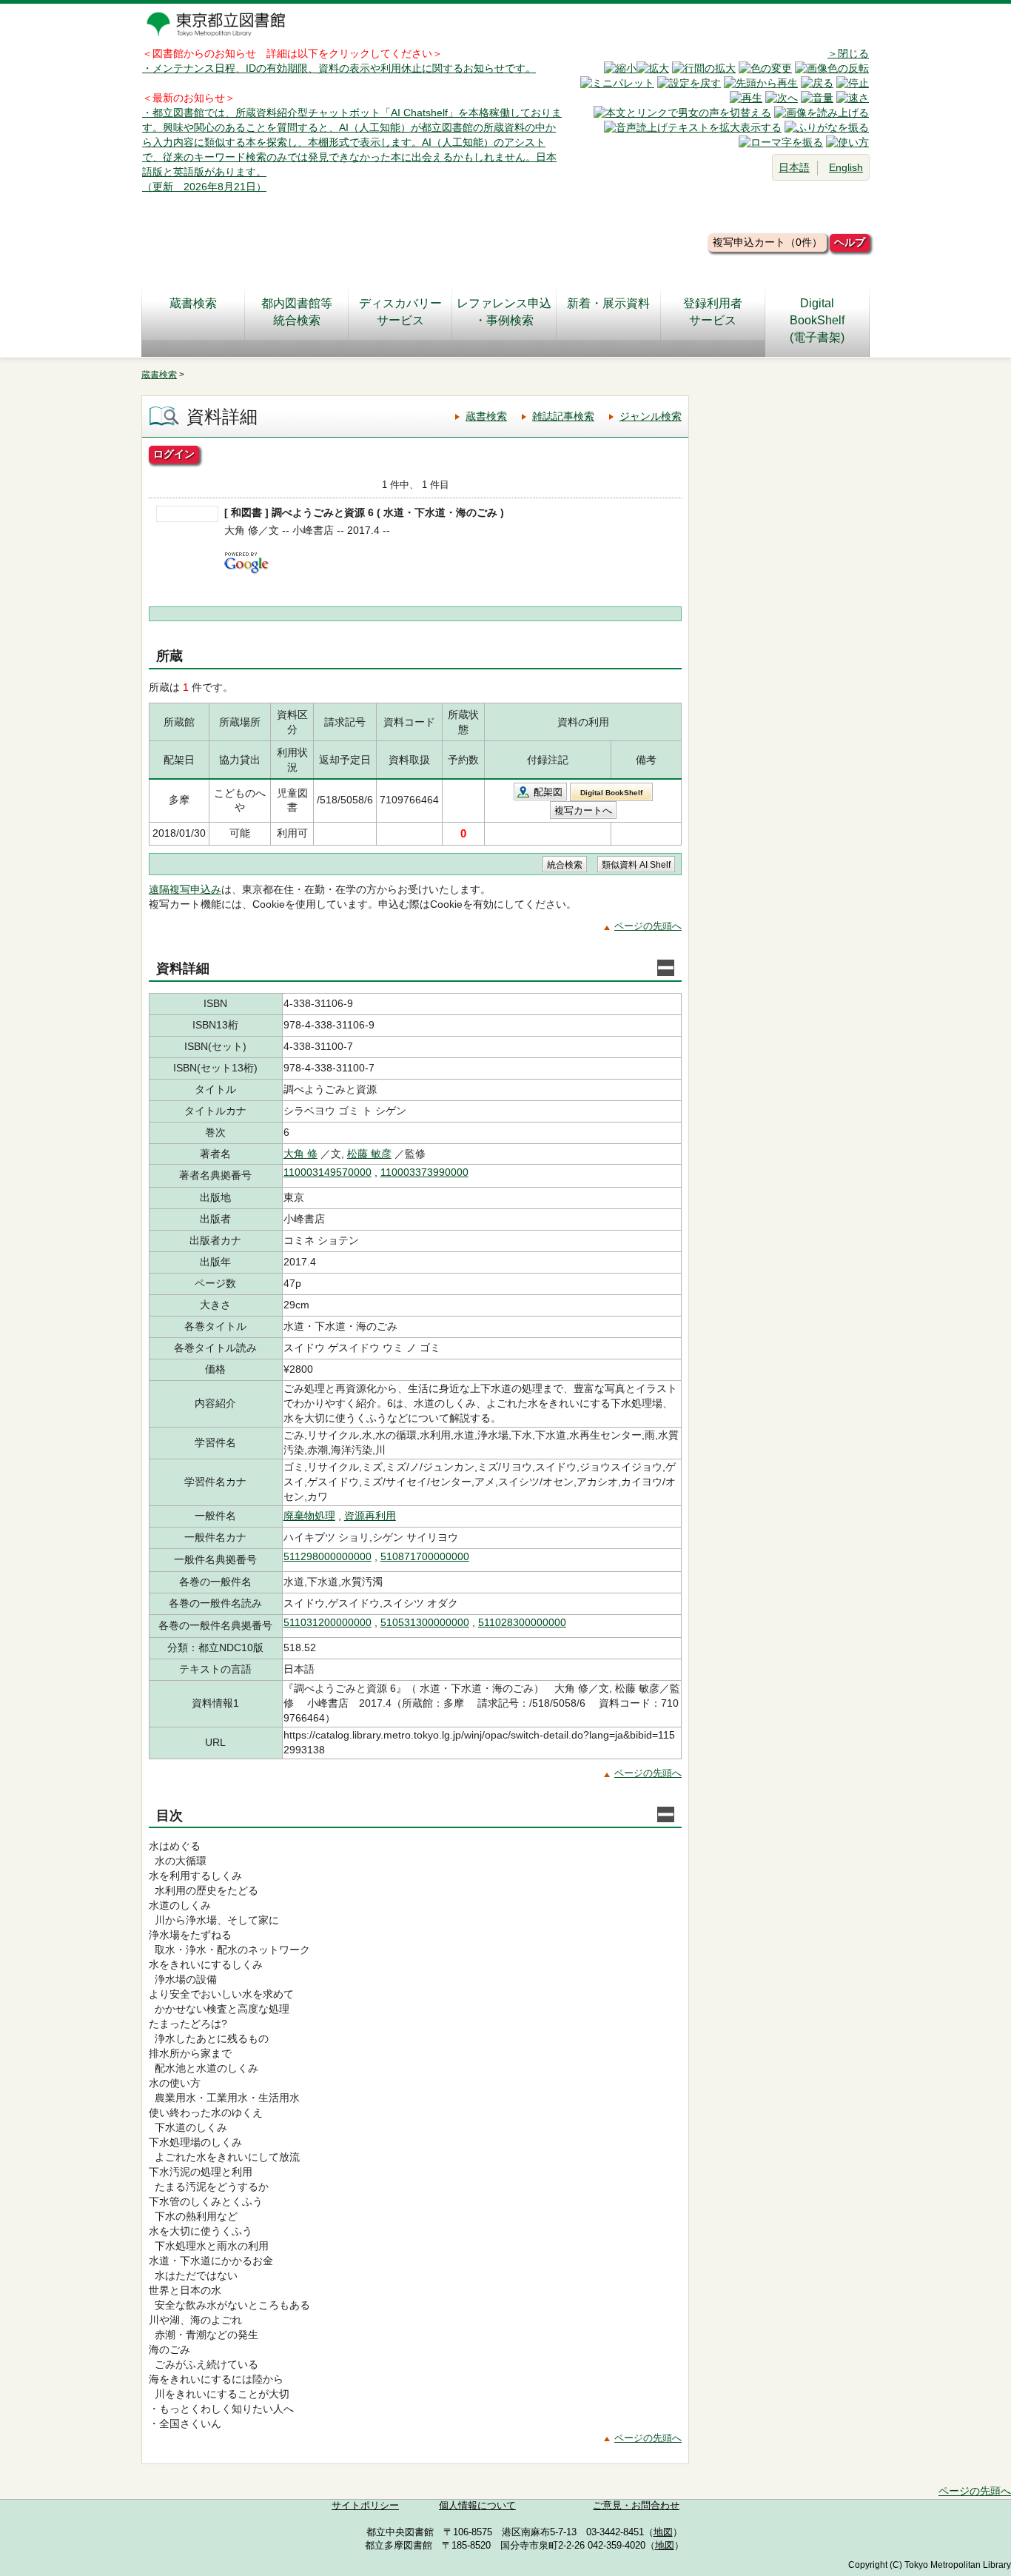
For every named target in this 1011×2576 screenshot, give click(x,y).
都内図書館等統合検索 (297, 312)
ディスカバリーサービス (400, 312)
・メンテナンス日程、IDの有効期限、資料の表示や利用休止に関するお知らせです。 (339, 68)
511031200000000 (328, 1622)
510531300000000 (425, 1622)
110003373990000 (424, 1172)
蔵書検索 (193, 303)
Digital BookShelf (611, 793)
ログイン (174, 454)
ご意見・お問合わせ (636, 2506)
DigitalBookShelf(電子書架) (817, 320)
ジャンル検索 (651, 416)
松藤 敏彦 (369, 1154)
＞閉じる (848, 53)
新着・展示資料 (608, 303)
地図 (663, 2532)
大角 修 (300, 1154)
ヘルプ (850, 242)
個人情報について (477, 2506)
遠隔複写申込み (185, 889)
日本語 (794, 167)
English (846, 167)
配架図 (548, 792)
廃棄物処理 (309, 1516)
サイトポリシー (365, 2506)
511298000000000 (328, 1556)
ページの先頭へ (648, 926)
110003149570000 (328, 1172)
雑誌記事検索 (563, 416)
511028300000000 (522, 1622)
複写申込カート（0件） (768, 242)
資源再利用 (370, 1516)
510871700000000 (425, 1556)
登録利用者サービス (713, 312)
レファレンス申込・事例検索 (504, 312)
